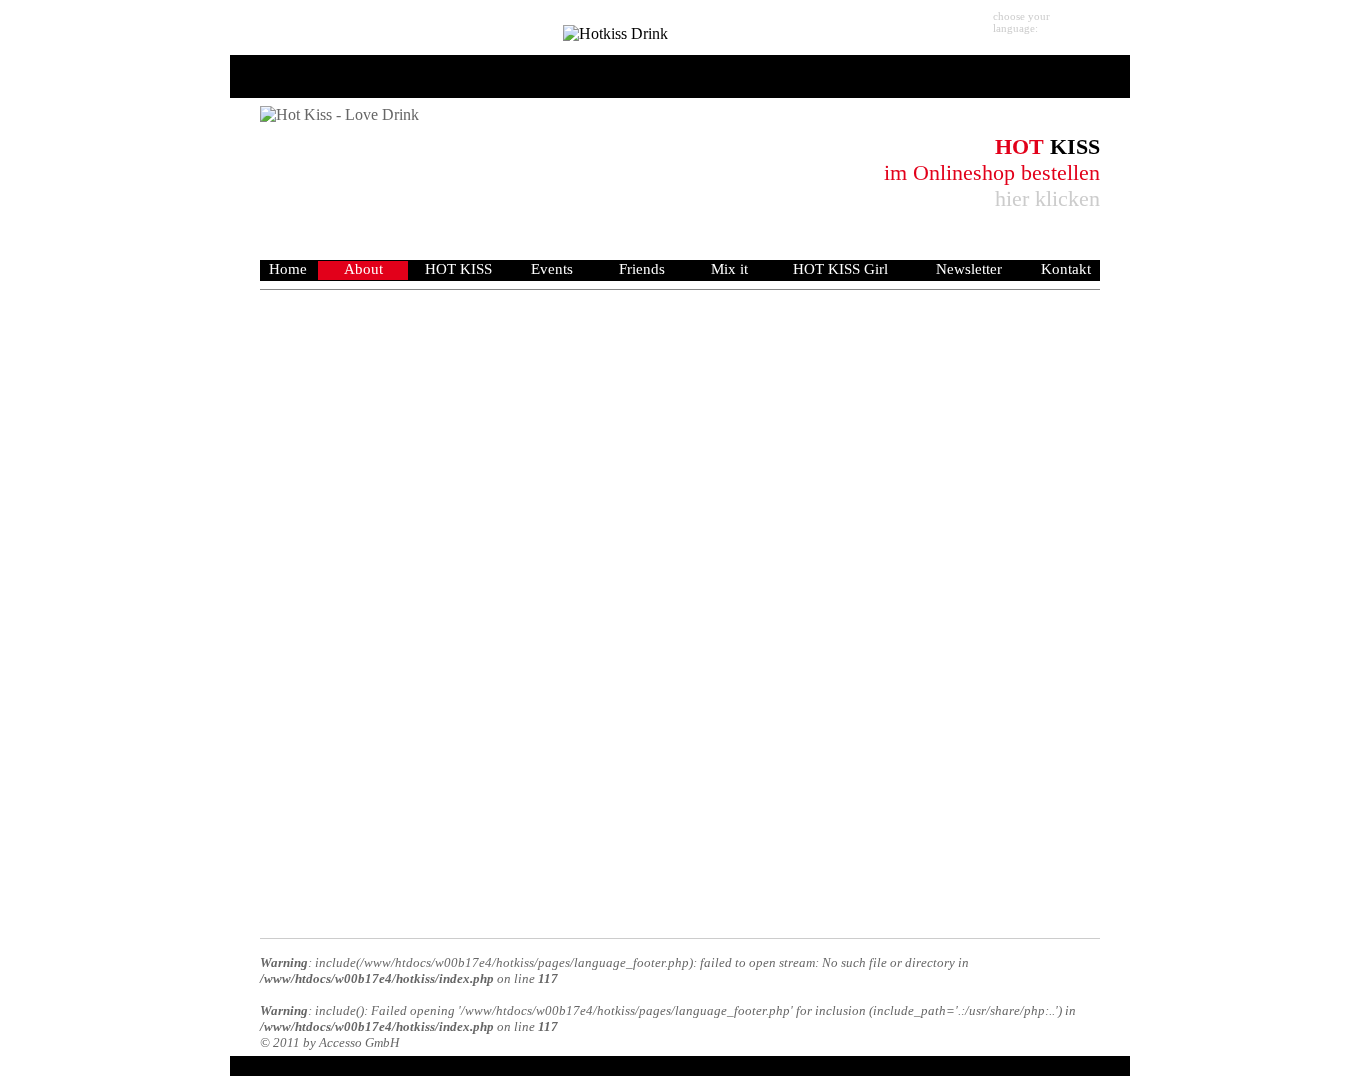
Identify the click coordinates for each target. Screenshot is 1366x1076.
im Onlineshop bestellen (992, 172)
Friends (642, 269)
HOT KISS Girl (840, 269)
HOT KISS (458, 269)
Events (552, 269)
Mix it (729, 269)
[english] (1113, 25)
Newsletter (969, 269)
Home (288, 269)
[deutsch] (1078, 25)
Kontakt (1066, 269)
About (363, 269)
